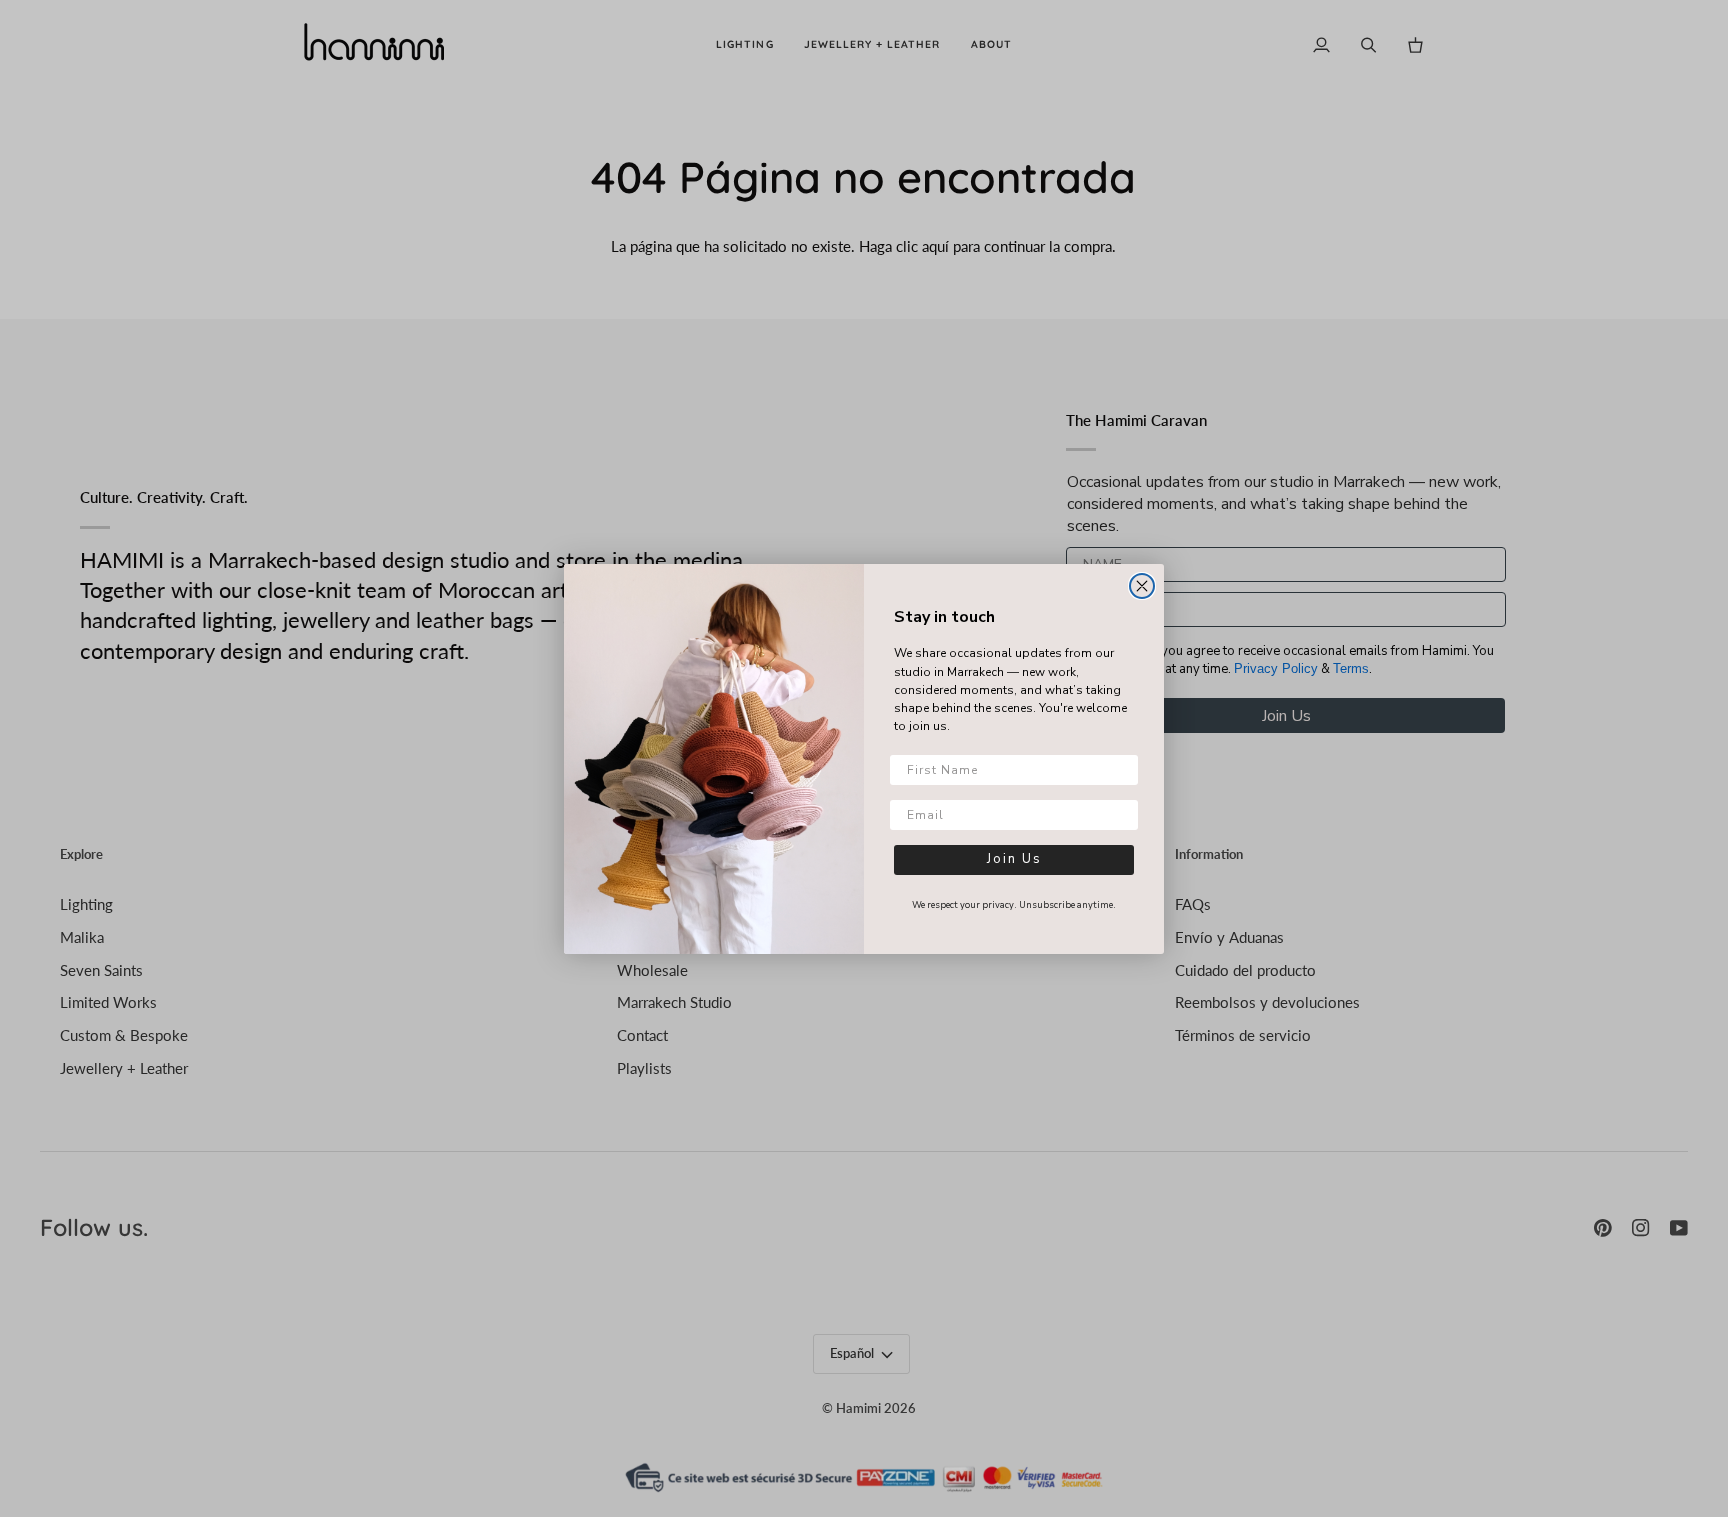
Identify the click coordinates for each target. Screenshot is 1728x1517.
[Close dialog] (1142, 586)
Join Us (1014, 859)
